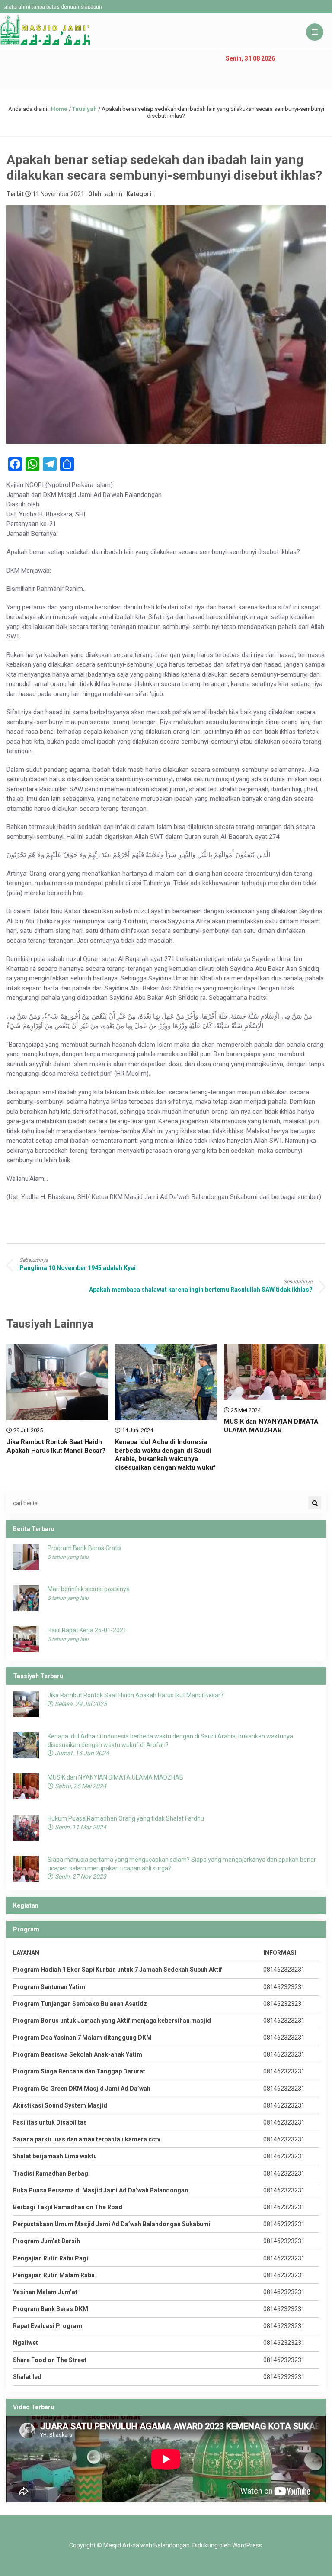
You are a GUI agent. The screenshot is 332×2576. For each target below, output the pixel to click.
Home (59, 109)
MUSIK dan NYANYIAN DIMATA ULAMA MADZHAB (271, 1426)
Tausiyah (85, 109)
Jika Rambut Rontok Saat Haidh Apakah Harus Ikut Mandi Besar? (56, 1446)
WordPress (247, 2545)
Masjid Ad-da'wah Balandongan (147, 2545)
